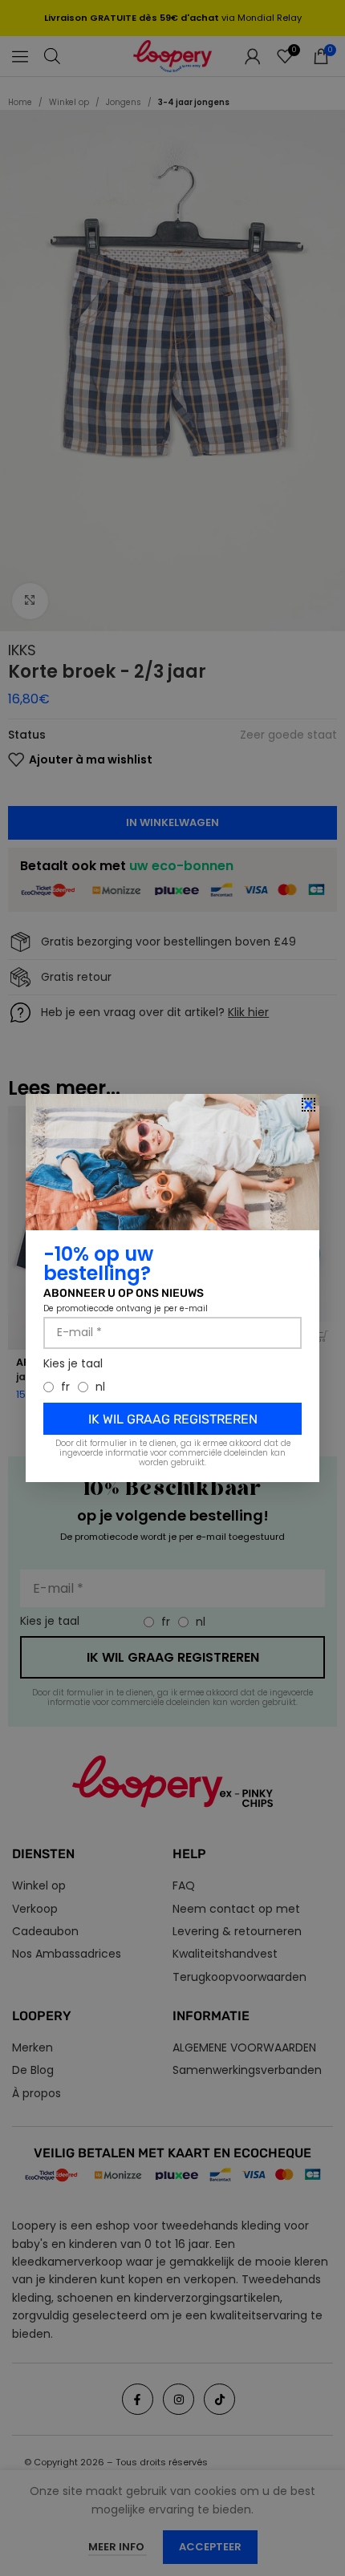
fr (65, 1387)
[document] (172, 1288)
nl (100, 1387)
